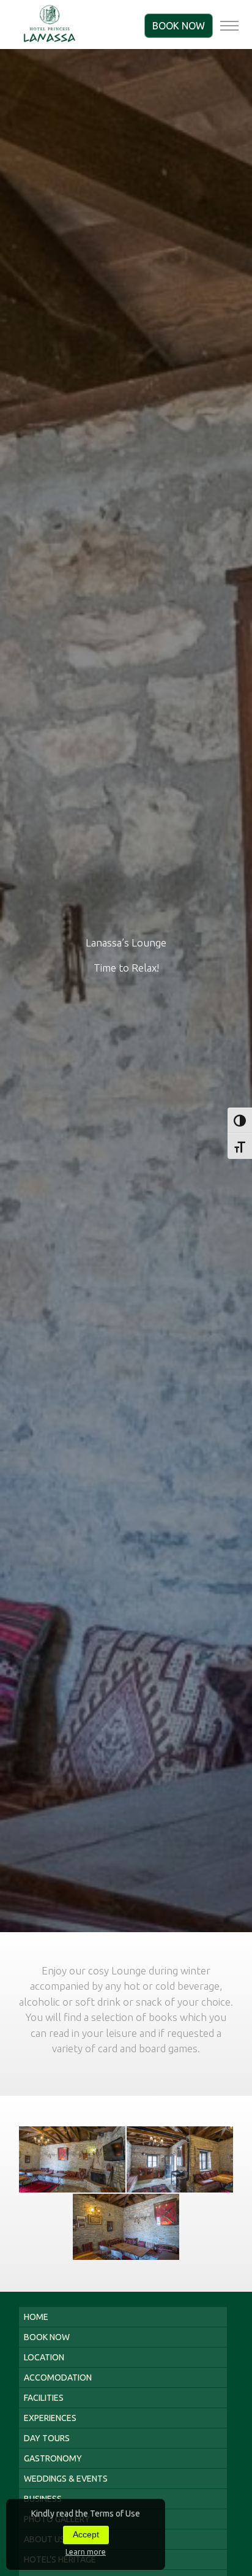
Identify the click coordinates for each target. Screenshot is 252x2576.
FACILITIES (44, 2398)
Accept (86, 2534)
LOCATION (44, 2357)
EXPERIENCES (50, 2418)
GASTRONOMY (53, 2458)
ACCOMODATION (58, 2378)
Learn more (86, 2552)
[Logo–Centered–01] (50, 25)
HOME (36, 2317)
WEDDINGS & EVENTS (66, 2479)
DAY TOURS (47, 2438)
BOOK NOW (179, 26)
